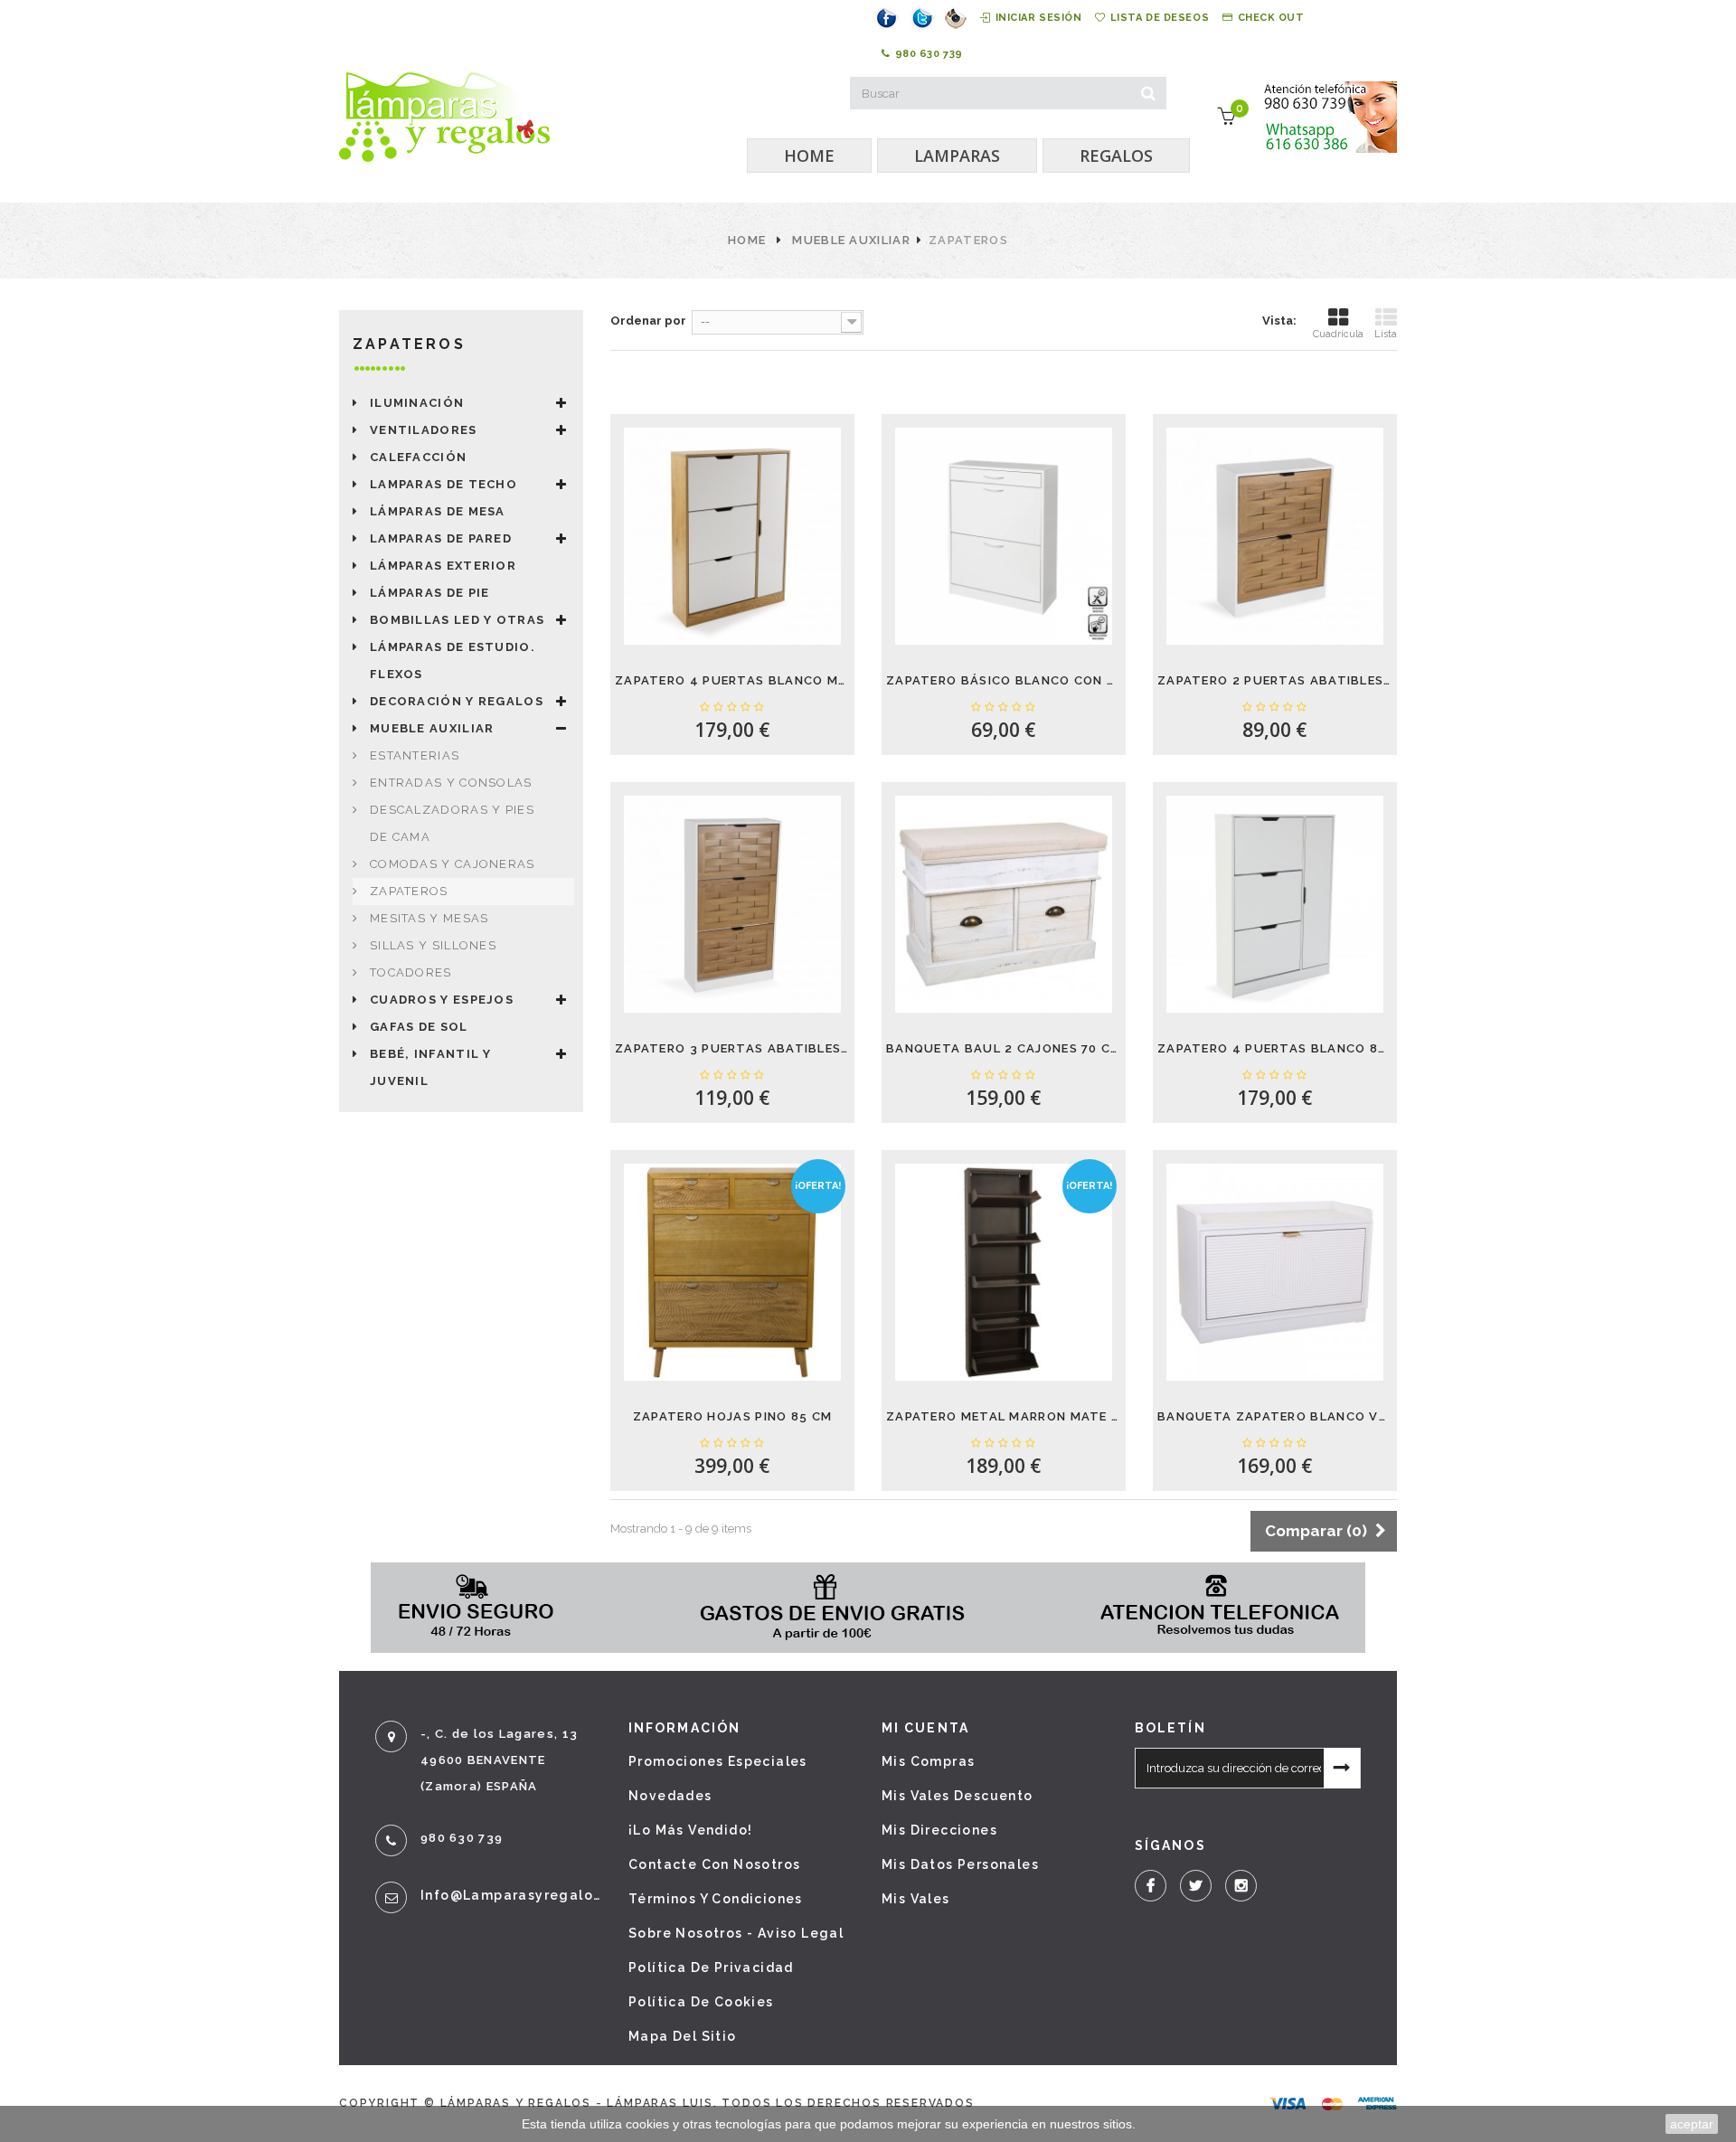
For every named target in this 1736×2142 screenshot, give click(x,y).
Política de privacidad (711, 1967)
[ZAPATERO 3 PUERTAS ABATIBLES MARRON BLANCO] (732, 904)
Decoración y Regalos (457, 701)
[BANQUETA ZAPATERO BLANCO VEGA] (1275, 1272)
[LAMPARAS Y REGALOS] (444, 117)
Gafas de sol (419, 1027)
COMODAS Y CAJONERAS (453, 864)
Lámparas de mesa (438, 511)
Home (747, 240)
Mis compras (928, 1761)
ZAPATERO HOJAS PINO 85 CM (733, 1416)
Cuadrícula (1338, 334)
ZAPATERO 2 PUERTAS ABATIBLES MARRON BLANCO (1275, 680)
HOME (809, 156)
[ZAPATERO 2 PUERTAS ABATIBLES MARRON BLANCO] (1275, 536)
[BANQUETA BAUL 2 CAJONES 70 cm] (1004, 904)
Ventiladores (424, 430)
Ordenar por (648, 321)
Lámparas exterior (443, 566)
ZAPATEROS (409, 891)
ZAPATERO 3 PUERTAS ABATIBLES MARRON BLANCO (732, 1048)
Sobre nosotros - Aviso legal (736, 1933)
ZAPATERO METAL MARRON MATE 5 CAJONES (1004, 1416)
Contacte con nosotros (714, 1864)
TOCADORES (411, 972)
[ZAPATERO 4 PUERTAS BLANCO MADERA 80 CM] (732, 536)
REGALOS (1116, 156)
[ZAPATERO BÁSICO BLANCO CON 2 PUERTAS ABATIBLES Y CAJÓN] (1004, 536)
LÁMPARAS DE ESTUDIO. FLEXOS (453, 661)
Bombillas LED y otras (457, 620)
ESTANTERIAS (415, 755)
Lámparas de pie (430, 593)
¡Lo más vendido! (690, 1830)
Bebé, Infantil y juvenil (431, 1067)
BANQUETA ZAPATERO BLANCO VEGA (1275, 1416)
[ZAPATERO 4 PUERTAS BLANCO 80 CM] (1275, 904)
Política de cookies (701, 2002)
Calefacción (418, 457)
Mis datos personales (960, 1864)
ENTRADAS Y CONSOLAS (451, 783)
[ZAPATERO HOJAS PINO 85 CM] (732, 1272)
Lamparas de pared (441, 538)
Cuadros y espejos (442, 1000)
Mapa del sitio (683, 2036)
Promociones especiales (718, 1761)
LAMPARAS (957, 156)
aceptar (1692, 2124)
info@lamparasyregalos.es (511, 1895)
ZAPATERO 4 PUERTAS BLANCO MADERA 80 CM (732, 680)
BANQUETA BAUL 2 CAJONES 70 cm (1004, 1048)
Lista (1386, 334)
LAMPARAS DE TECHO (443, 484)
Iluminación (417, 403)
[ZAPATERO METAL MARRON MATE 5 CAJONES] (1004, 1272)
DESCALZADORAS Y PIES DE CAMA (452, 823)
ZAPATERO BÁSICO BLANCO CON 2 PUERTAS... (1004, 680)
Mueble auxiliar (851, 240)
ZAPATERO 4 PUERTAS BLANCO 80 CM (1275, 1048)
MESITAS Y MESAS (429, 918)
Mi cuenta (925, 1728)
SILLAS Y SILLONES (433, 945)
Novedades (670, 1796)
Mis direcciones (939, 1830)
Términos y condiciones (716, 1899)
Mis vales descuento (958, 1796)
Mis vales (916, 1899)
